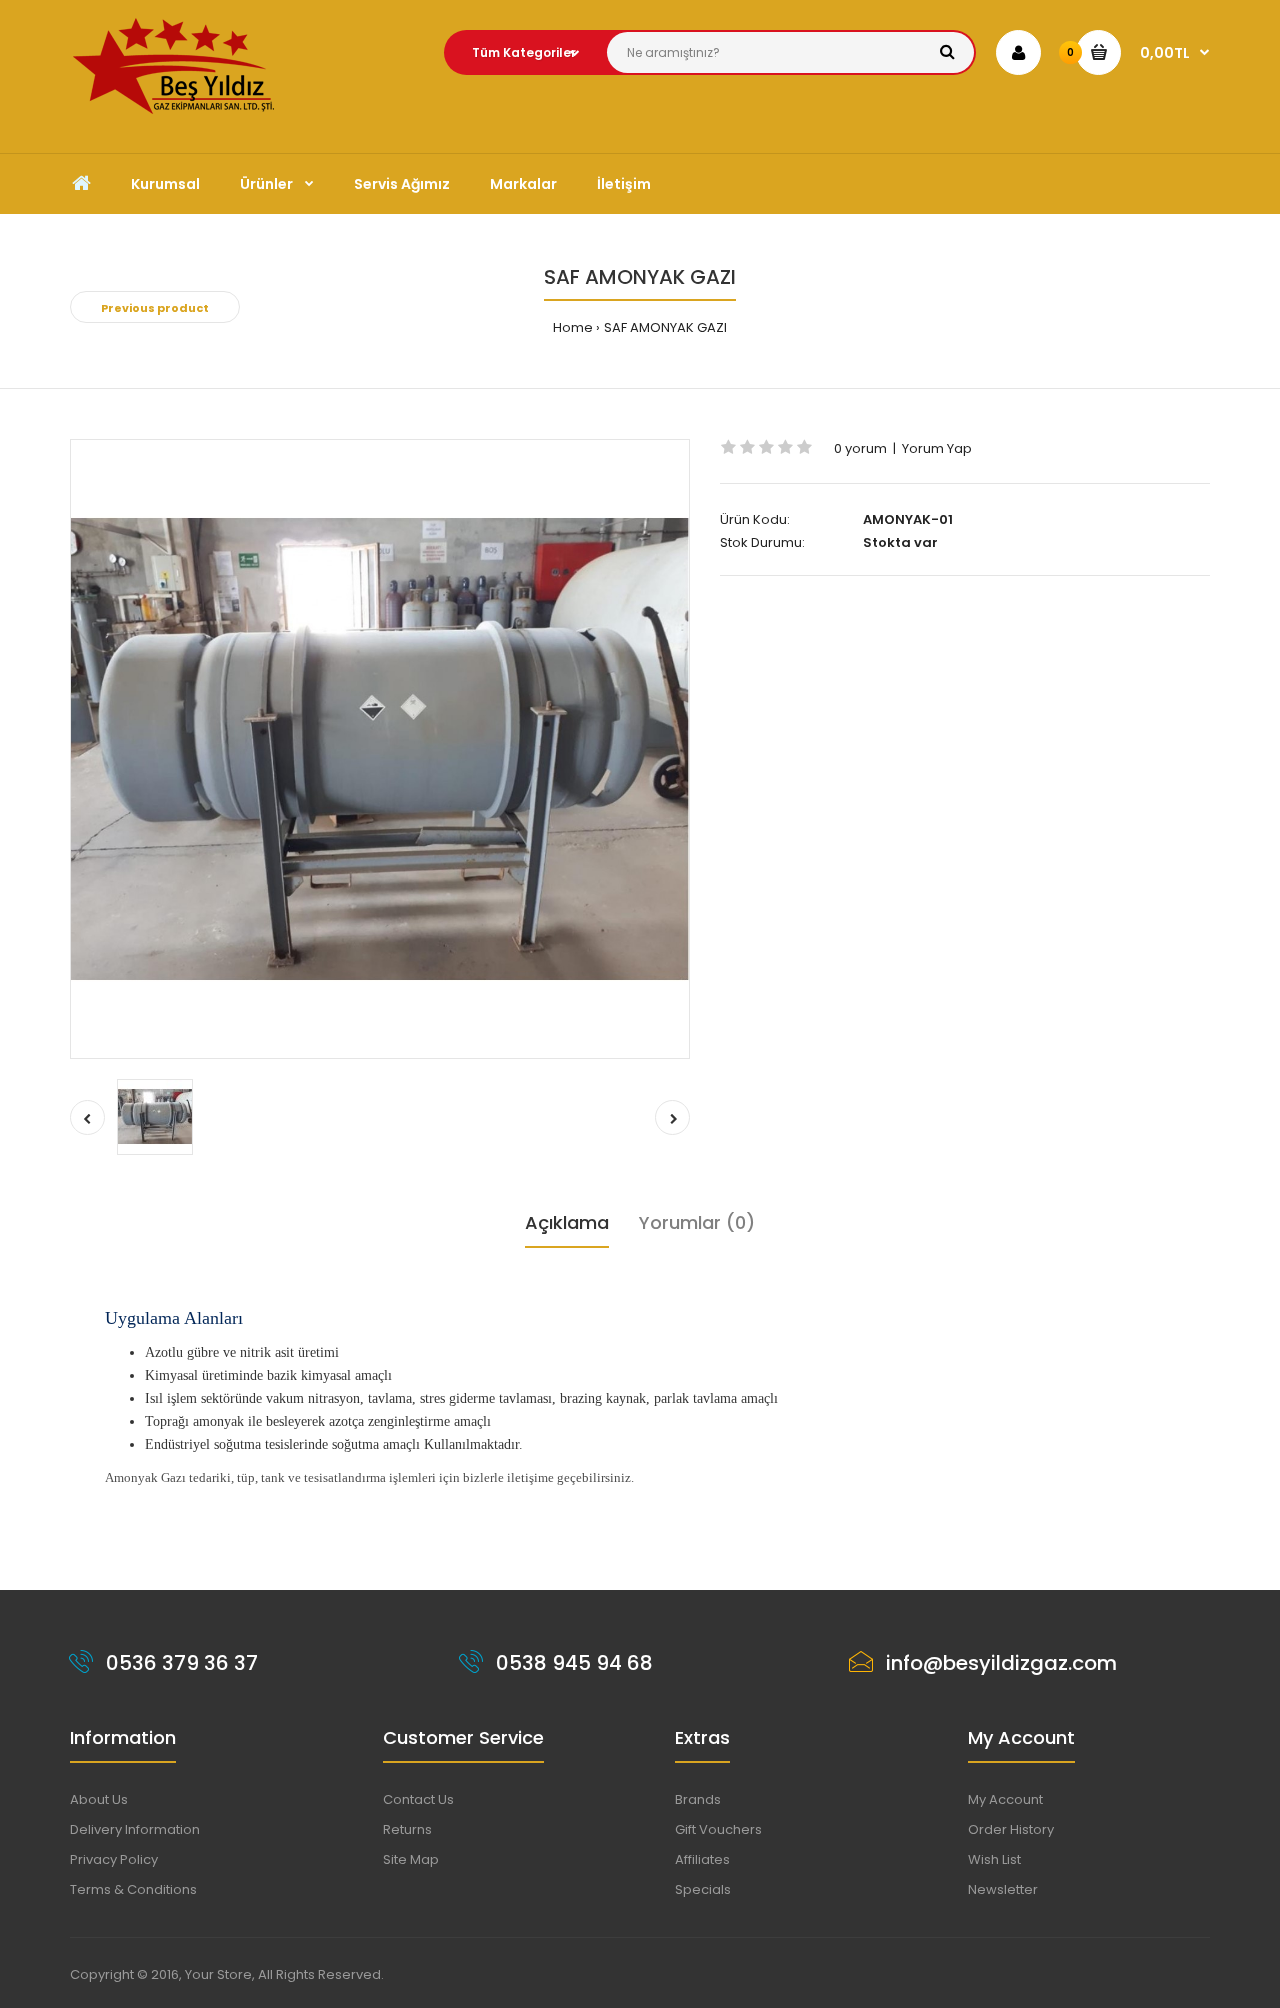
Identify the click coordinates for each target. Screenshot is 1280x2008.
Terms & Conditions (133, 1889)
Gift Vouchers (718, 1829)
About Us (99, 1799)
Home (573, 327)
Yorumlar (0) (697, 1222)
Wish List (994, 1859)
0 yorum (860, 448)
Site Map (411, 1859)
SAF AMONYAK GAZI (665, 327)
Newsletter (1003, 1889)
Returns (407, 1829)
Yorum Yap (937, 448)
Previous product (155, 308)
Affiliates (702, 1859)
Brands (698, 1799)
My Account (1005, 1799)
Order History (1011, 1829)
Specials (703, 1889)
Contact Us (418, 1799)
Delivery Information (135, 1829)
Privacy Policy (114, 1859)
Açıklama (567, 1222)
